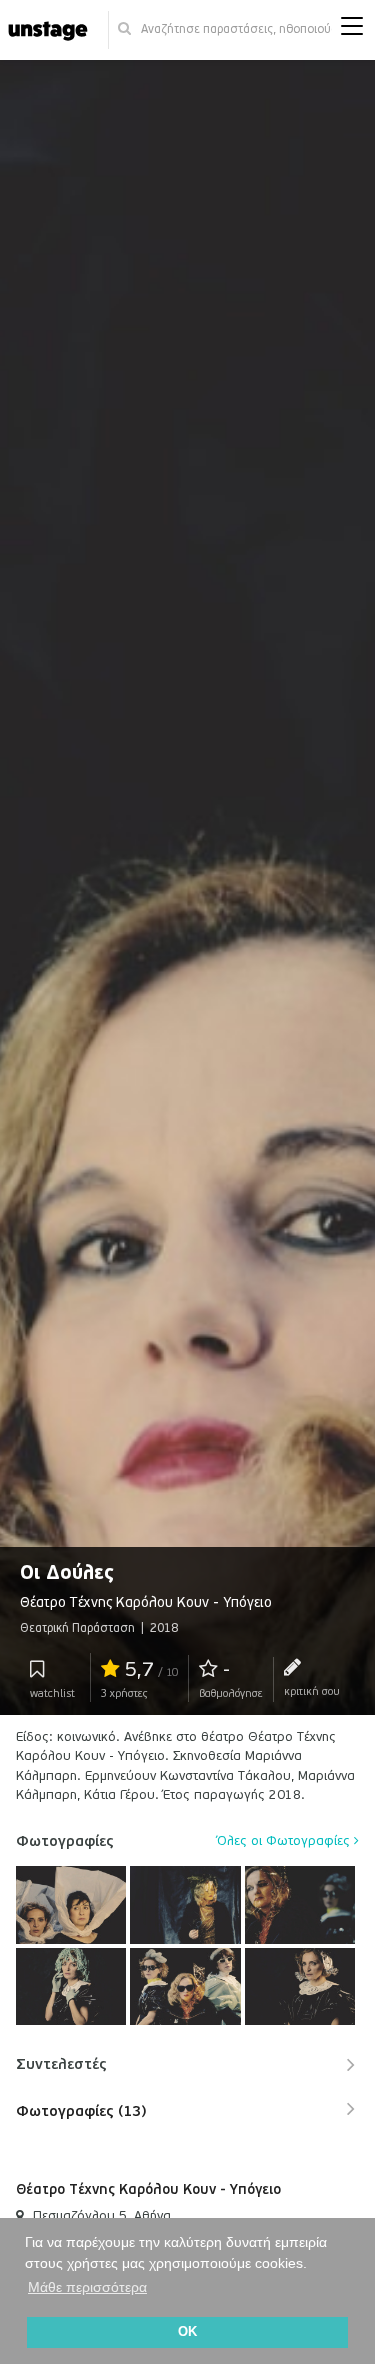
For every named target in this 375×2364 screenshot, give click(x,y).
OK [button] (187, 2332)
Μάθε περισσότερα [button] (87, 2287)
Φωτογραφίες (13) (81, 2111)
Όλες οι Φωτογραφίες (285, 1841)
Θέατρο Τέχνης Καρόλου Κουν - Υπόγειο (148, 2189)
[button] (352, 30)
